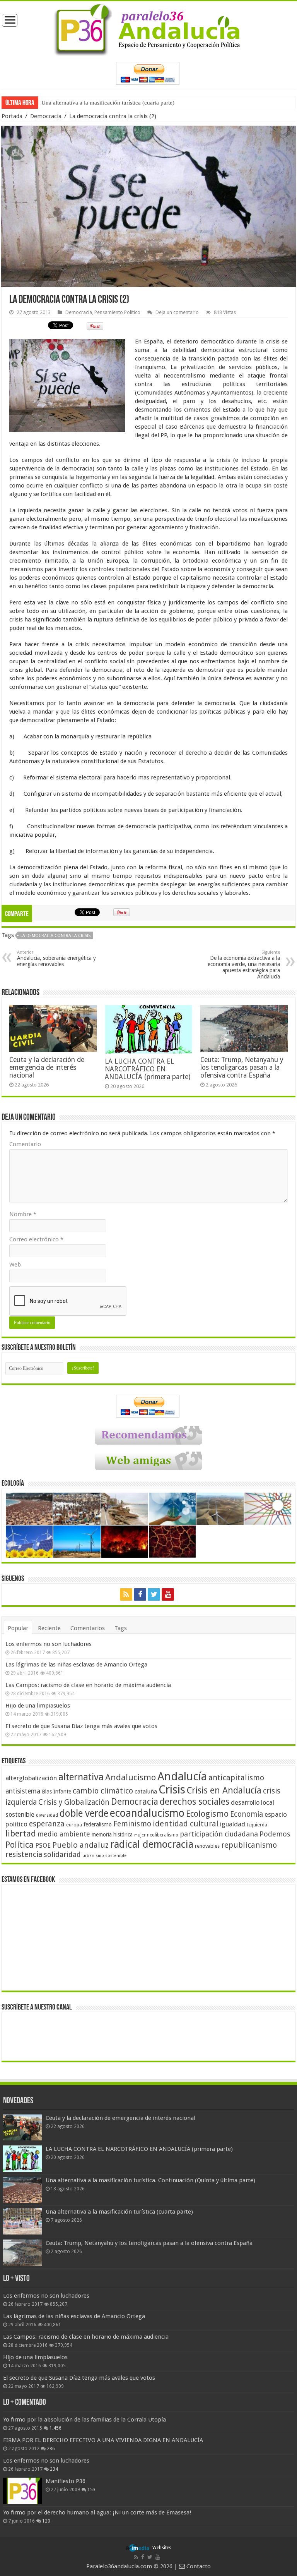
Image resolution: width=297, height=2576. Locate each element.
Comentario (25, 1144)
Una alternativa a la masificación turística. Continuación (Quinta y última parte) (150, 2180)
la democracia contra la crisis (55, 936)
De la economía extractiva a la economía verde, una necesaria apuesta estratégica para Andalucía (244, 965)
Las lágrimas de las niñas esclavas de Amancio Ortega (76, 1665)
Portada (12, 116)
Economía (247, 1814)
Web (15, 1265)
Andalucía (182, 1776)
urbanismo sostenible (104, 1856)
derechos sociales (195, 1802)
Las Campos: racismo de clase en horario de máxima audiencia (88, 1685)
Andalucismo (131, 1777)
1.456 (55, 2428)
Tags (121, 1628)
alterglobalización (31, 1778)
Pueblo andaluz (80, 1845)
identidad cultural (186, 1824)
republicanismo (249, 1845)
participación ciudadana (219, 1834)
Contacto (198, 2566)
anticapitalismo (236, 1778)
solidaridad (62, 1854)
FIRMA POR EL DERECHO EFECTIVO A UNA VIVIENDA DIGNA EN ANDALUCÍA (103, 2440)
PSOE (43, 1846)
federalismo (98, 1824)
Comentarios (88, 1628)
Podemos (275, 1834)
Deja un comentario (177, 312)
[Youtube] (168, 1594)
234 (54, 2469)
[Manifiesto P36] (22, 2491)
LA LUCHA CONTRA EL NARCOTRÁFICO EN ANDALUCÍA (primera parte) (148, 1069)
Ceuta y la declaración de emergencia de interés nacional (47, 1067)
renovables (207, 1846)
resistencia (24, 1854)
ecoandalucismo (147, 1813)
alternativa (81, 1777)
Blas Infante (56, 1792)
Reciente (49, 1628)
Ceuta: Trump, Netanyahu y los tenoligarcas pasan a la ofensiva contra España (136, 103)
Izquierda (257, 1825)
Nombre (23, 1214)
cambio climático (103, 1791)
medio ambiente (64, 1834)
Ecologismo (207, 1814)
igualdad (233, 1824)
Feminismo (132, 1824)
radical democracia (152, 1844)
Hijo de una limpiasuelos (38, 1706)
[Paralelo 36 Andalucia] (148, 28)
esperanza (47, 1824)
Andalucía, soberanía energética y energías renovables (56, 958)
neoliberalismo (163, 1835)
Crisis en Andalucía (224, 1791)
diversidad (47, 1815)
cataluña (146, 1792)
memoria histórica (112, 1835)
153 (91, 2490)
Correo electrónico (36, 1239)
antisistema (23, 1791)
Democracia (46, 116)
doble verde (84, 1813)
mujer (140, 1835)
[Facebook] (140, 1594)
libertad (21, 1833)
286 (51, 2449)
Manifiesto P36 (66, 2481)
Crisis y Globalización (74, 1802)
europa (74, 1825)
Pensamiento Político (117, 312)
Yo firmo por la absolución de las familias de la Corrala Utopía (84, 2420)
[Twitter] (154, 1594)
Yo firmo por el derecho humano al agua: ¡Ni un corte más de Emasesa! (97, 2513)
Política (20, 1845)
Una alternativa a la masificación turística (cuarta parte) (119, 2212)
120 (46, 2521)
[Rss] (126, 1594)
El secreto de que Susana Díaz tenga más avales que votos (81, 1726)
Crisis (172, 1790)
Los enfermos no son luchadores (49, 1644)
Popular (18, 1628)
